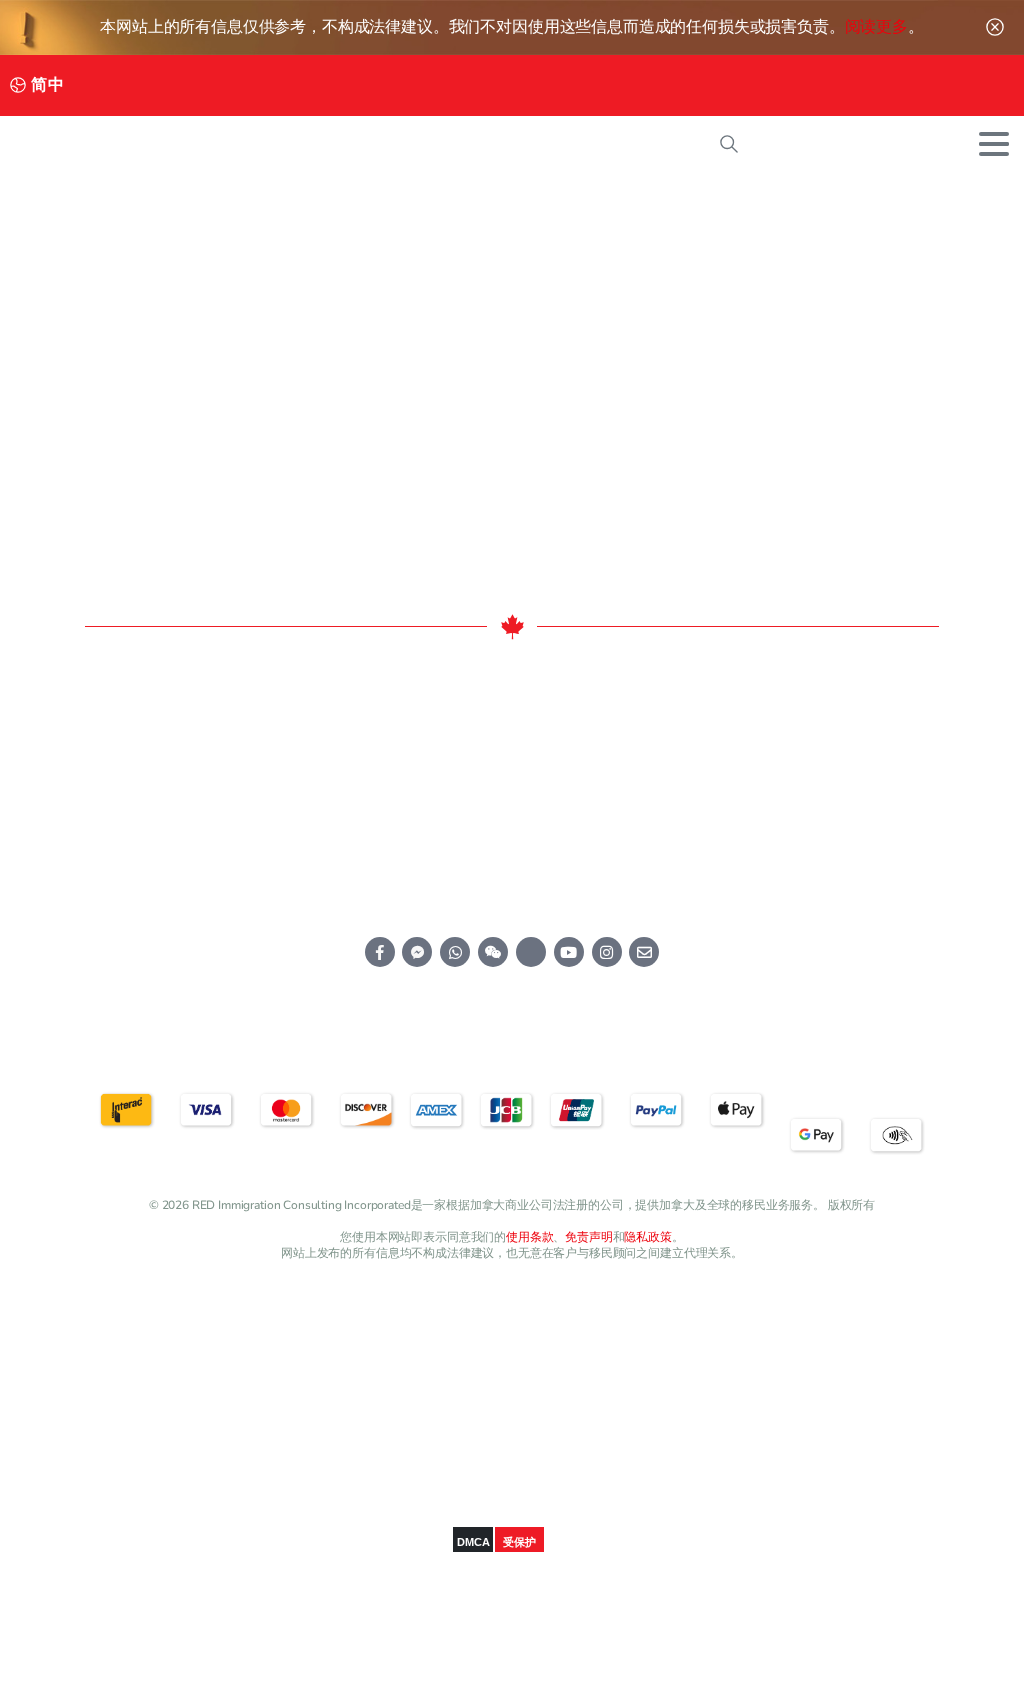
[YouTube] (388, 85)
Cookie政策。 (622, 1661)
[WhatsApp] (451, 85)
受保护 (519, 1542)
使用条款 (529, 1237)
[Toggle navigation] (994, 144)
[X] (357, 85)
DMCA (473, 1542)
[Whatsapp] (455, 952)
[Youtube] (569, 952)
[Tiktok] (531, 952)
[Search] (729, 144)
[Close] (995, 27)
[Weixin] (493, 952)
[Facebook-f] (380, 952)
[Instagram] (419, 85)
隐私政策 (647, 1237)
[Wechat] (482, 85)
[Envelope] (644, 952)
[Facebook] (294, 85)
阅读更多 (876, 27)
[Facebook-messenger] (417, 952)
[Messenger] (325, 85)
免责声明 (588, 1237)
